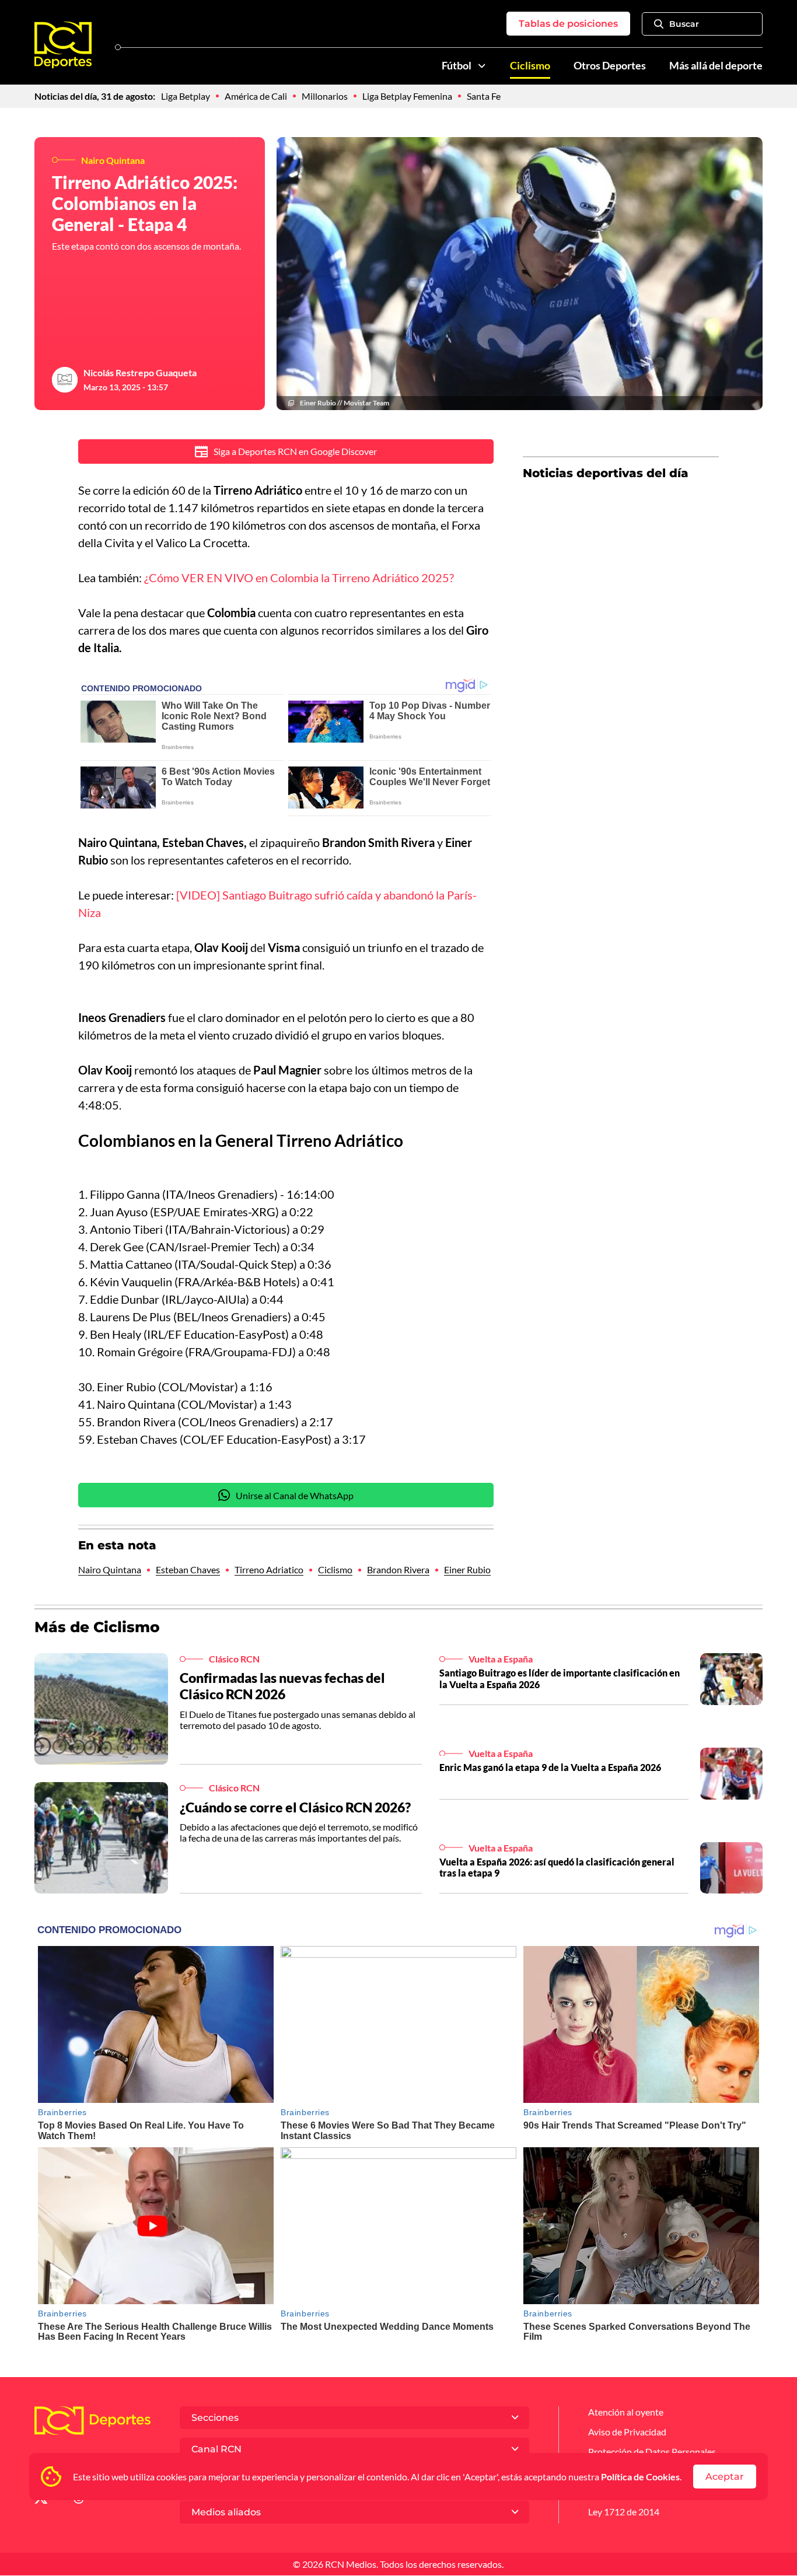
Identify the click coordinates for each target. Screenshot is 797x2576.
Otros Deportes (610, 66)
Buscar (684, 24)
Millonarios (325, 96)
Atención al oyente (626, 2412)
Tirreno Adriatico (269, 1569)
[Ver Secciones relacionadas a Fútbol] (482, 66)
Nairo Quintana (110, 1569)
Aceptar (725, 2477)
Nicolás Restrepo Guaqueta (140, 372)
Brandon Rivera (398, 1569)
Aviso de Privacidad (627, 2432)
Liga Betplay (186, 96)
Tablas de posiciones (568, 24)
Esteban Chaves (188, 1569)
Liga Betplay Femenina (407, 96)
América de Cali (256, 96)
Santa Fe (484, 96)
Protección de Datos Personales (652, 2451)
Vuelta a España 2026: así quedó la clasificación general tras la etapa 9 (557, 1867)
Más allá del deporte (716, 66)
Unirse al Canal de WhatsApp (295, 1495)
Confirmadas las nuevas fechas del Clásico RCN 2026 (282, 1686)
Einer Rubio (467, 1569)
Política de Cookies (640, 2477)
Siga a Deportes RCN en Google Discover (295, 451)
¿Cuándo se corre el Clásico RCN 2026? (295, 1807)
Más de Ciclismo (97, 1627)
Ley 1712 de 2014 (624, 2512)
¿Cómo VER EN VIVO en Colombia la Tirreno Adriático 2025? (299, 577)
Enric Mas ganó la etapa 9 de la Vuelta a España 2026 (550, 1767)
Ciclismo (530, 66)
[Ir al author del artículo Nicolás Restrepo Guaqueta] (65, 380)
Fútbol (457, 66)
